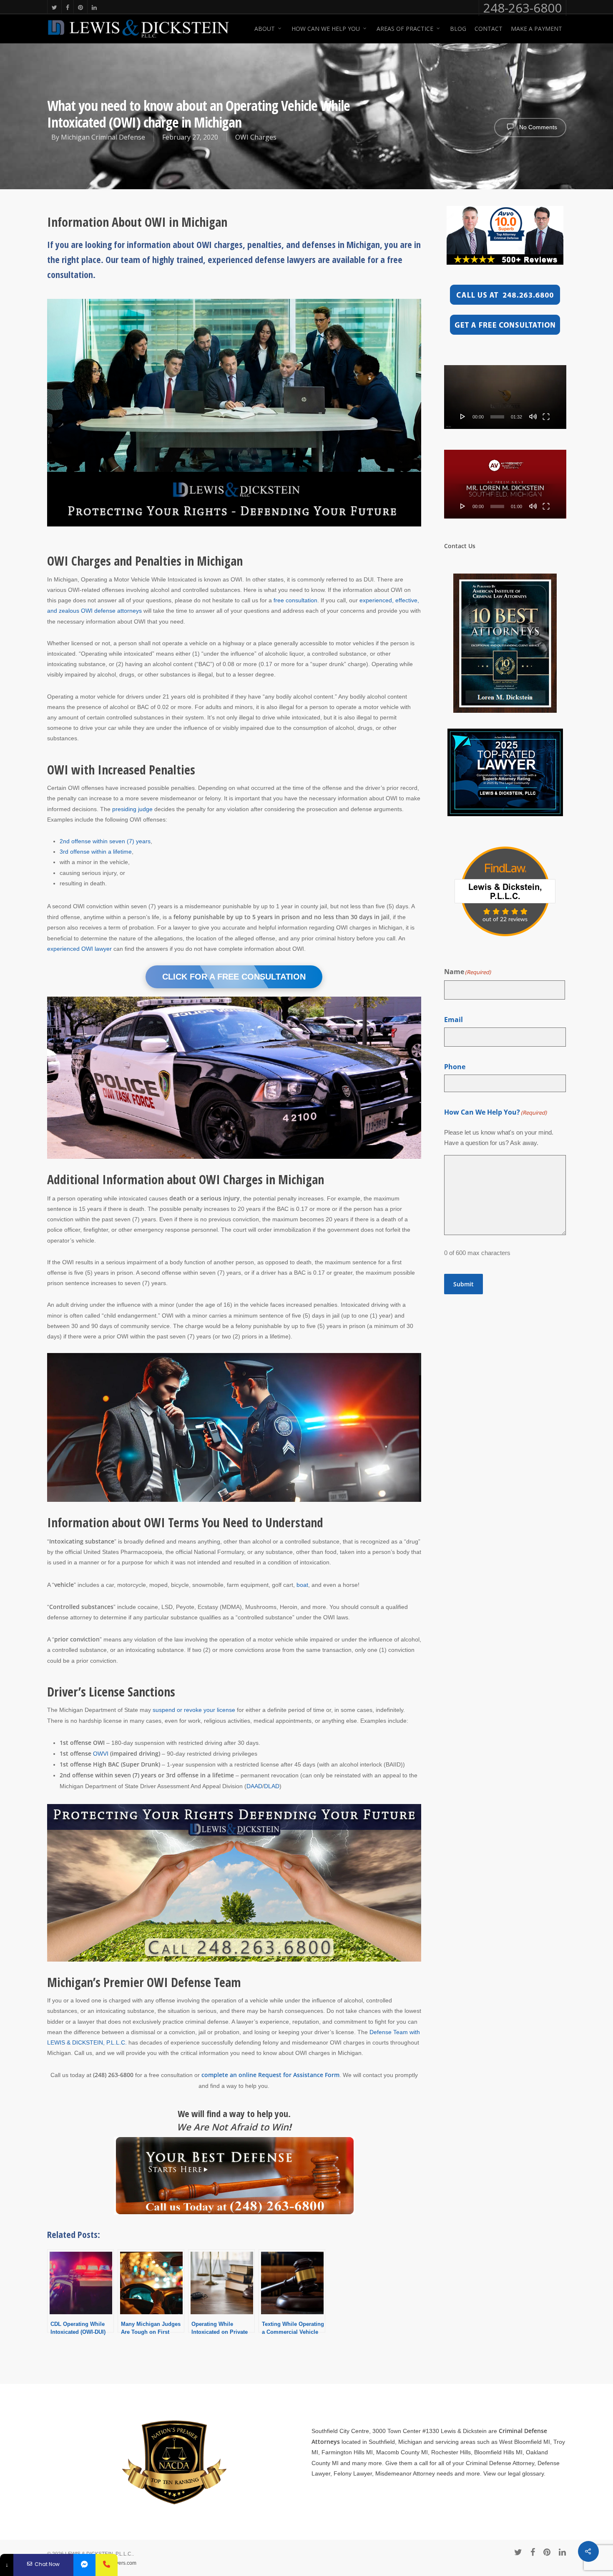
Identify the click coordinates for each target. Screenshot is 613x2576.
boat (302, 1585)
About (265, 29)
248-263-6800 (523, 8)
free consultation (295, 600)
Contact (489, 29)
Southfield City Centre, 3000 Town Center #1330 (375, 2431)
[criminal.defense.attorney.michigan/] (84, 2565)
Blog (458, 29)
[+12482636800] (107, 2565)
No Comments (537, 127)
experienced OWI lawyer (79, 949)
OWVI (101, 1754)
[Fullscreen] (546, 416)
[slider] (497, 417)
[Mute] (533, 416)
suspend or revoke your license (194, 1710)
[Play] (463, 416)
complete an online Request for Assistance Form (270, 2075)
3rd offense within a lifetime (96, 852)
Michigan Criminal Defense (103, 137)
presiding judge (132, 809)
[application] (505, 397)
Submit (464, 1284)
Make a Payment (536, 29)
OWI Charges (256, 137)
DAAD (254, 1786)
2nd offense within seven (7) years (105, 841)
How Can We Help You (326, 29)
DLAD (272, 1786)
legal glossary (526, 2473)
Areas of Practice (405, 29)
